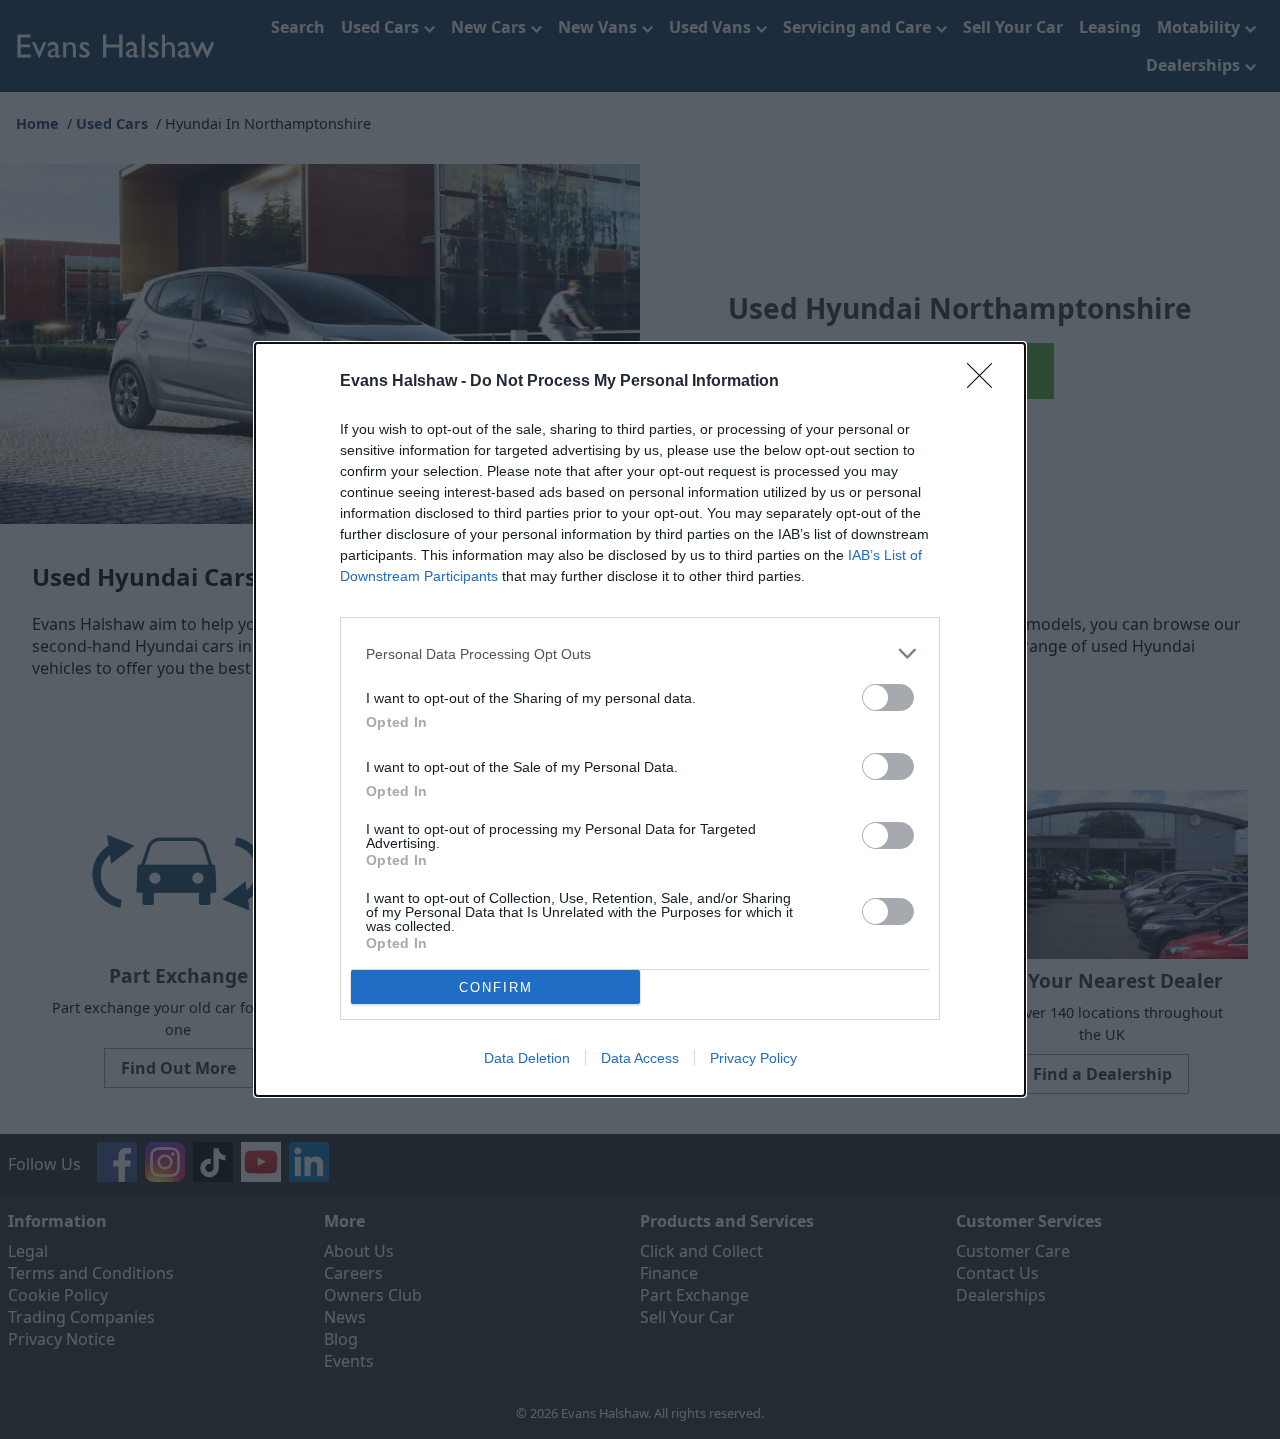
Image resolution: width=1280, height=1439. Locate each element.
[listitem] (640, 653)
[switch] (888, 697)
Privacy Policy (753, 1058)
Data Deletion (527, 1058)
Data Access (640, 1058)
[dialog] (640, 719)
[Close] (986, 382)
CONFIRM (496, 987)
